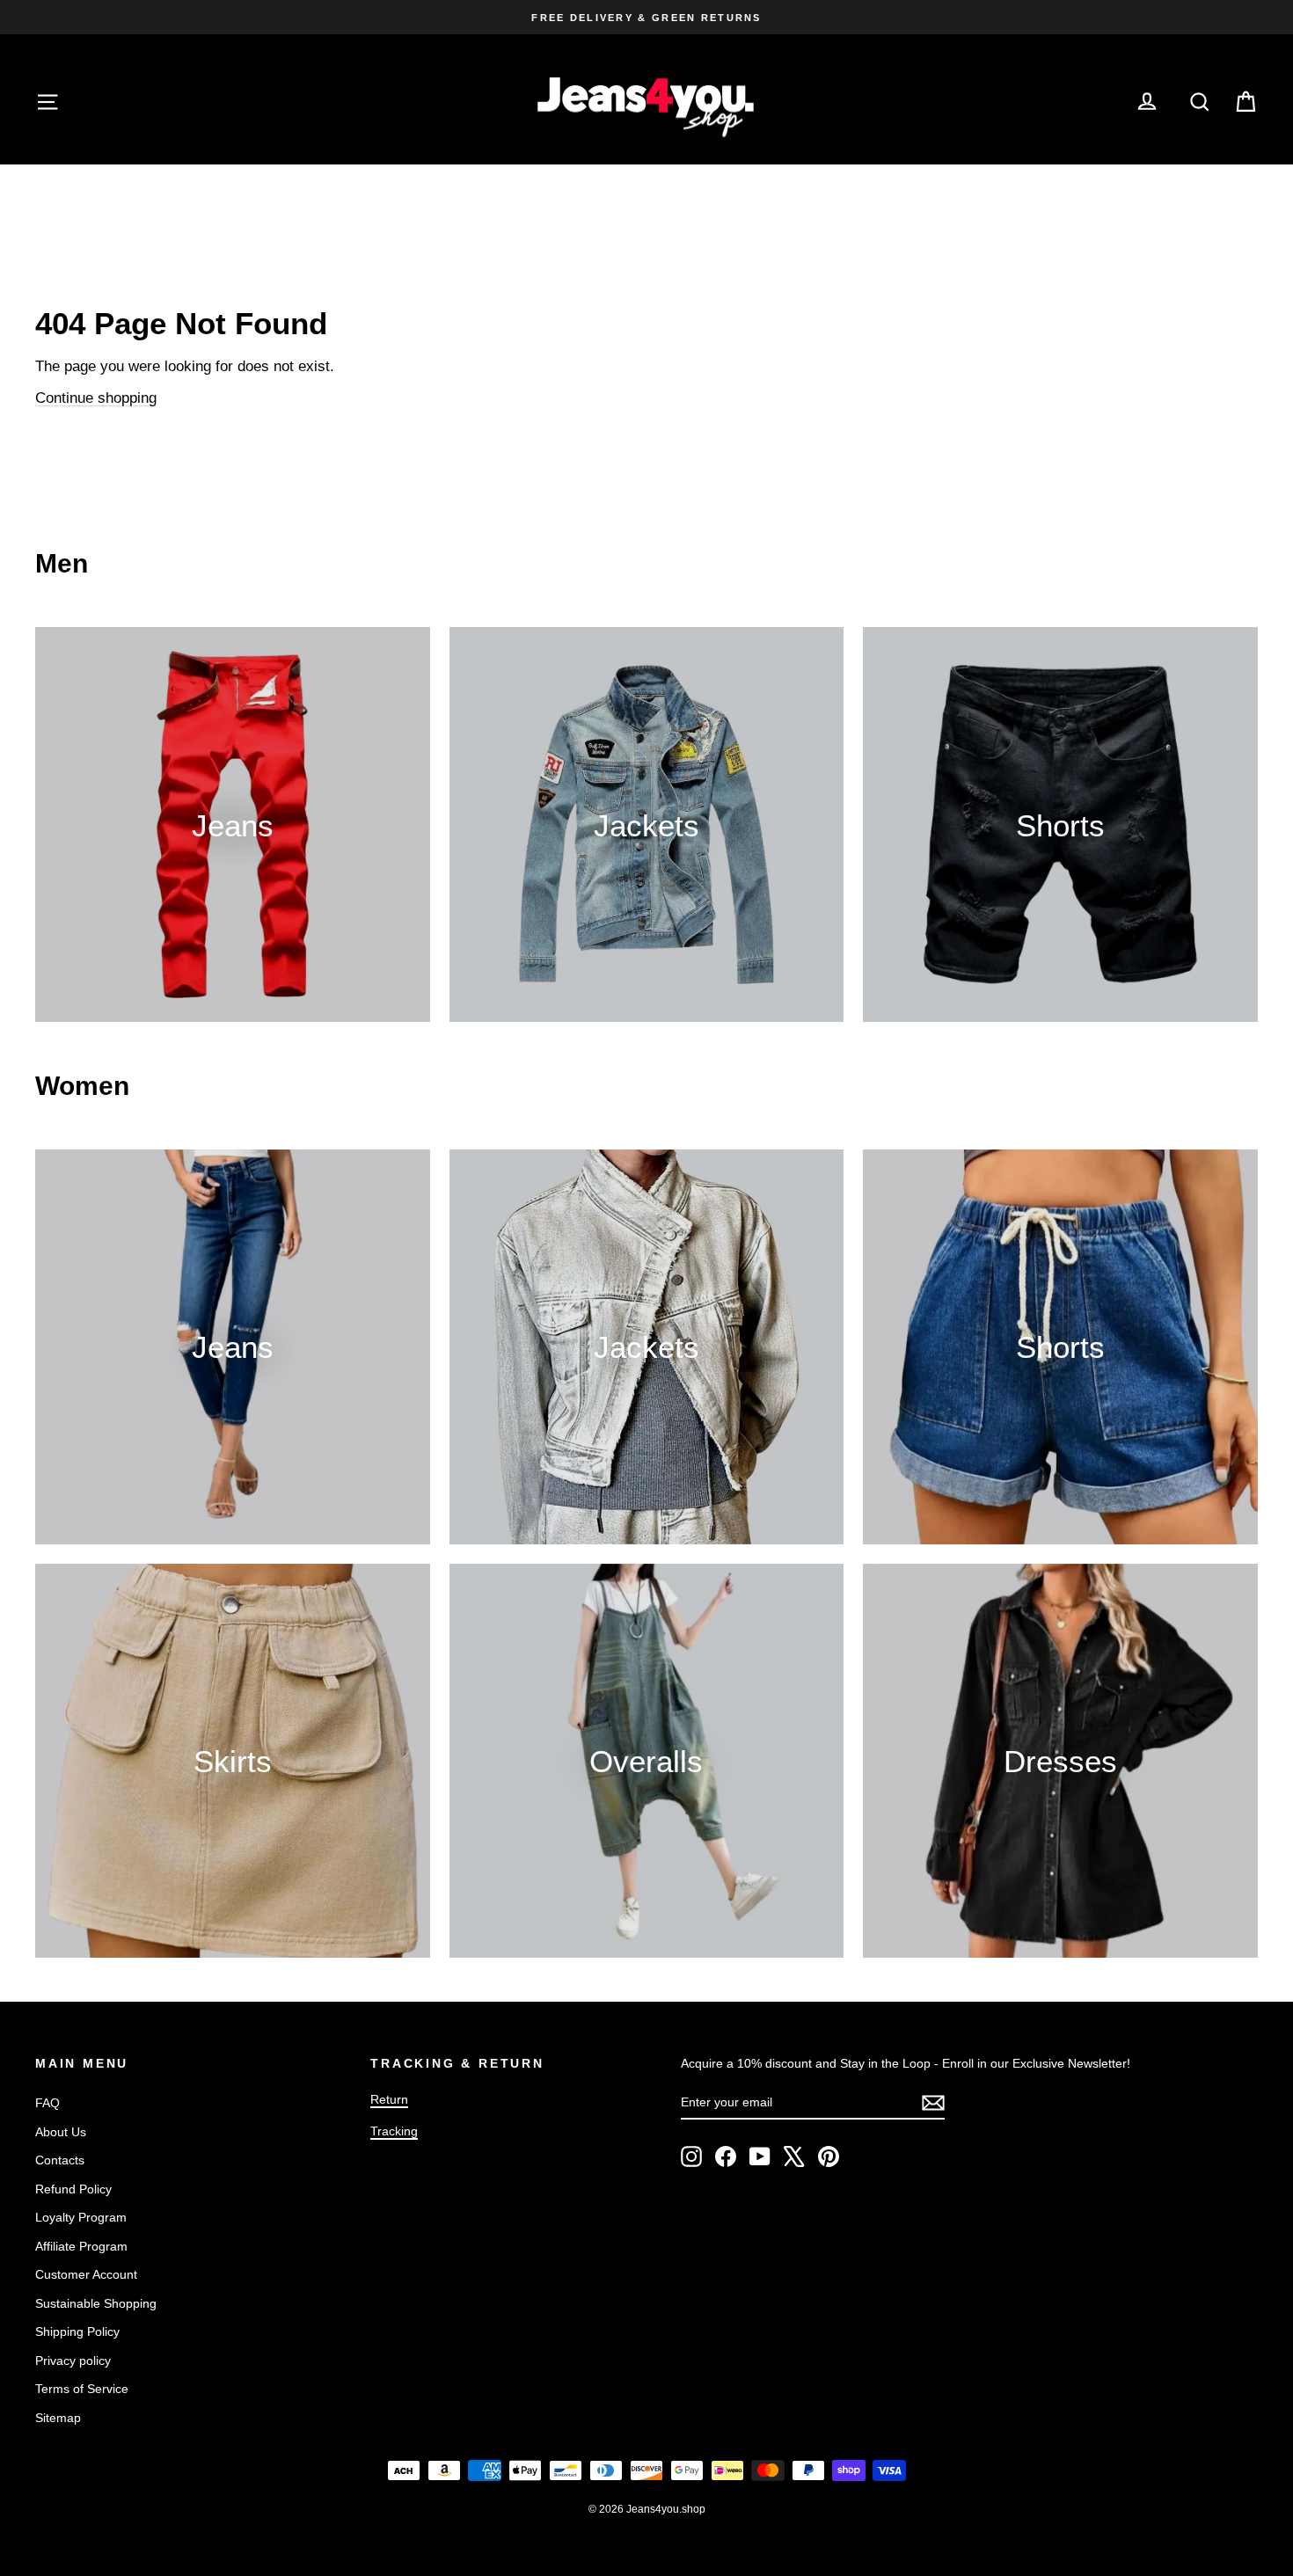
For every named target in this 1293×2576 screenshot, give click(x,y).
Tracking (394, 2131)
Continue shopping (96, 398)
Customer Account (86, 2274)
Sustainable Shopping (96, 2303)
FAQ (47, 2103)
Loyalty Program (81, 2217)
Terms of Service (82, 2389)
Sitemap (58, 2418)
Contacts (60, 2160)
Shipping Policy (77, 2332)
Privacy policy (73, 2361)
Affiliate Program (81, 2246)
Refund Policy (73, 2189)
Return (389, 2099)
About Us (61, 2132)
